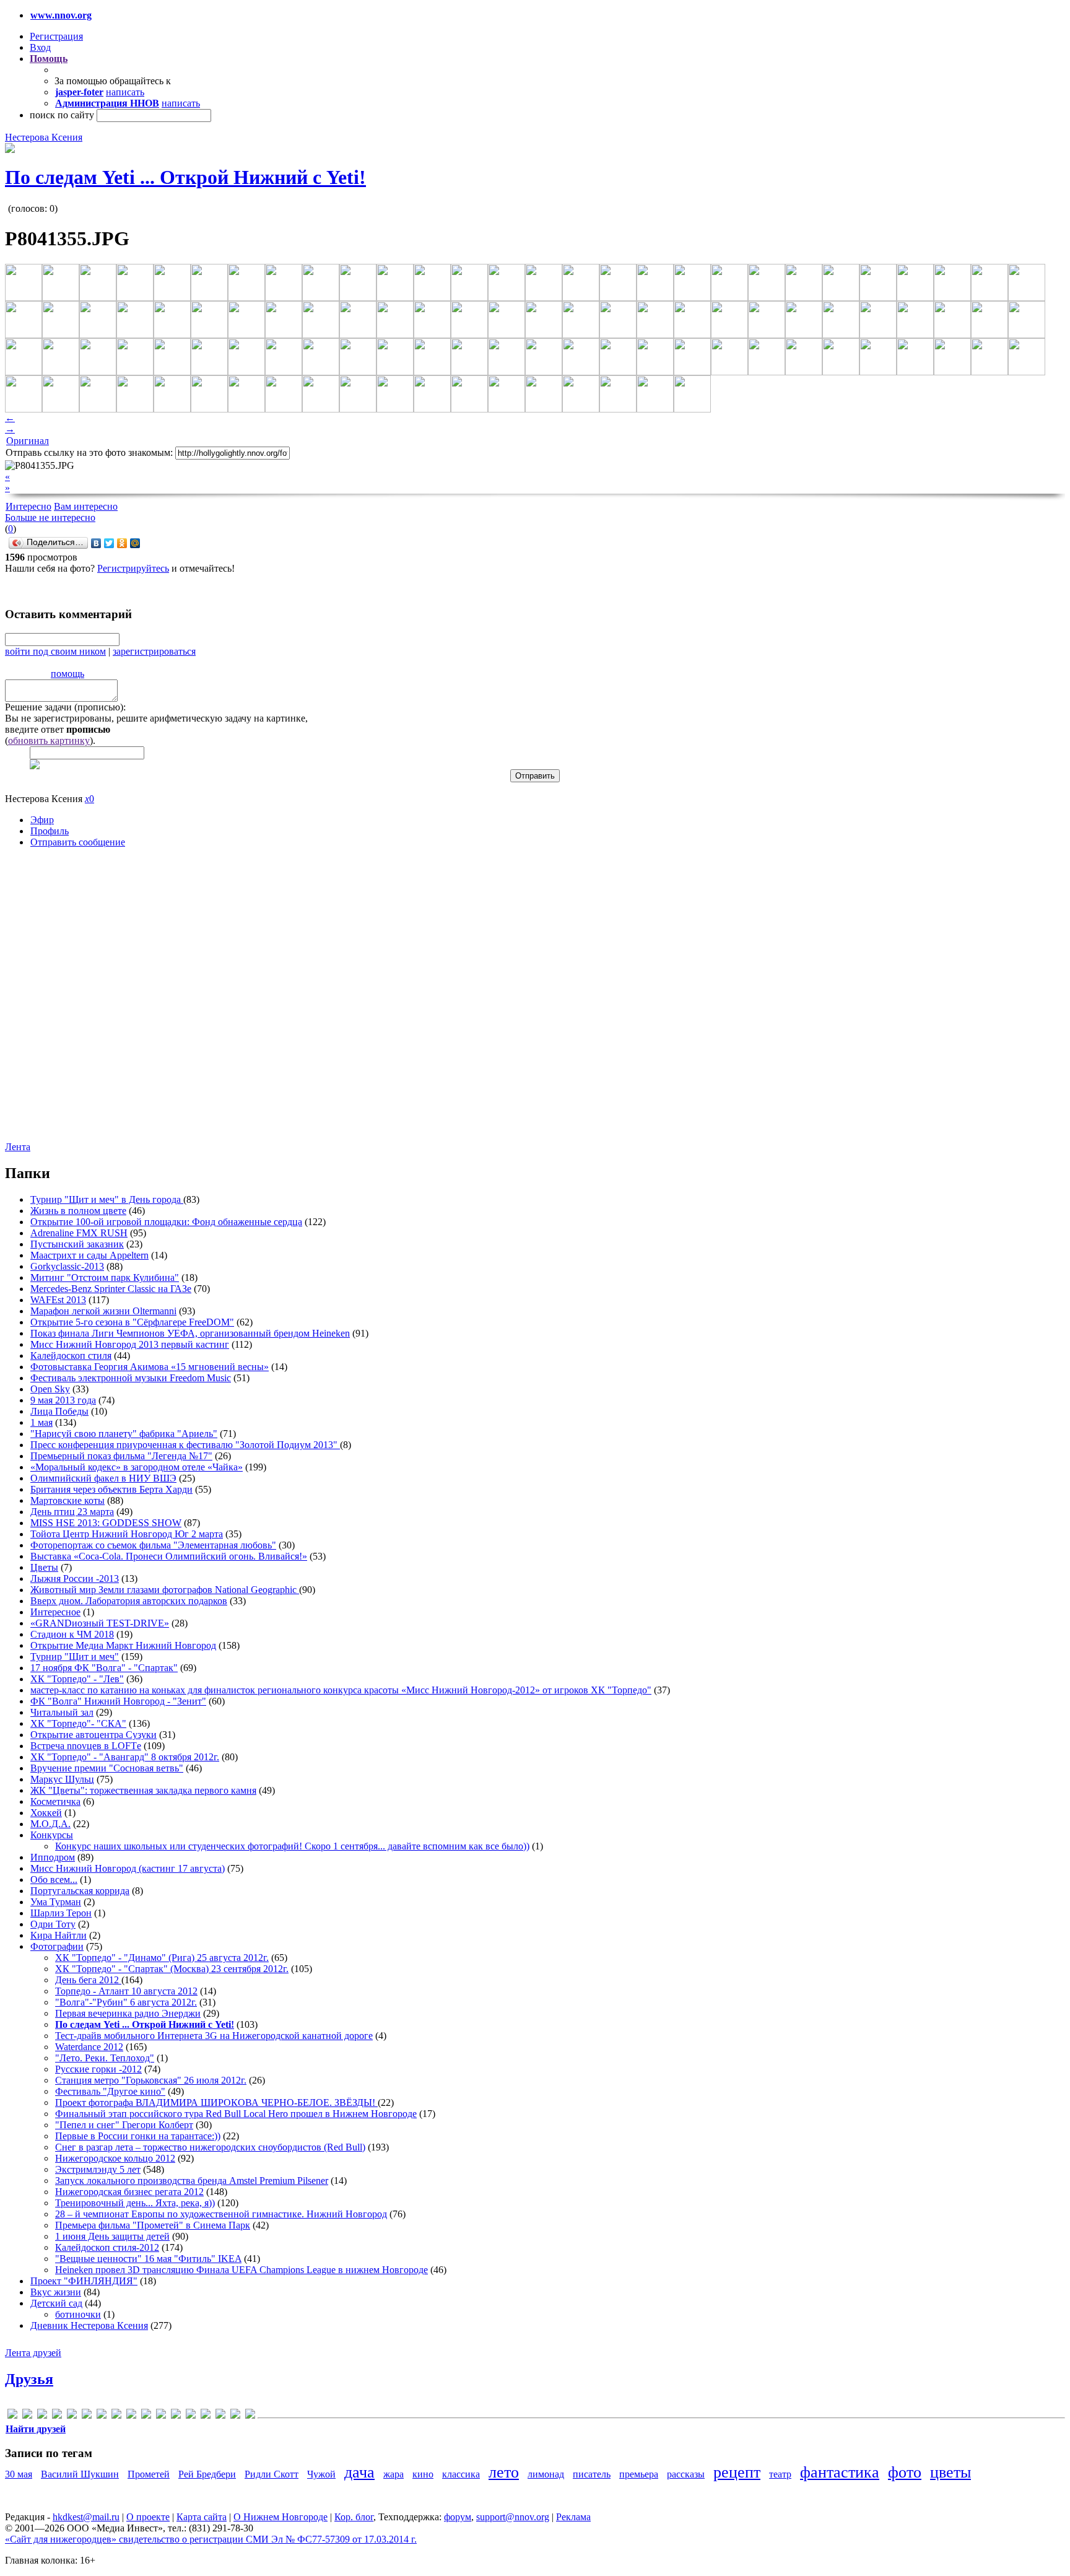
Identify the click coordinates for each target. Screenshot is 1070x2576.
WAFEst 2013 (58, 1300)
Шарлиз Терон (61, 1913)
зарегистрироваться (154, 651)
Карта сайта (202, 2517)
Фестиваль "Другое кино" (110, 2091)
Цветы (44, 1567)
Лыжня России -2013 (75, 1578)
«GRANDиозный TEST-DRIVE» (100, 1623)
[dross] (72, 2416)
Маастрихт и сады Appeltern (89, 1255)
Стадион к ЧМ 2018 (72, 1634)
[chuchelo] (42, 2416)
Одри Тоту (53, 1924)
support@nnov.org (513, 2517)
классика (461, 2474)
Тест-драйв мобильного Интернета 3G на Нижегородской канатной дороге (214, 2036)
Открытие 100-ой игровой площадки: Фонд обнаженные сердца (166, 1222)
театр (780, 2474)
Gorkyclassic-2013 (67, 1266)
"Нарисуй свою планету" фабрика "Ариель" (124, 1434)
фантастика (840, 2472)
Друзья (29, 2379)
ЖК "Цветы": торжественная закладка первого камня (143, 1790)
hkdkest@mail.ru (86, 2517)
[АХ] (191, 2416)
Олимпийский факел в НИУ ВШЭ (103, 1478)
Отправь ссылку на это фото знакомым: (89, 452)
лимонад (546, 2474)
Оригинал (28, 441)
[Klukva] (131, 2416)
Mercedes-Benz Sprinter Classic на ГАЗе (111, 1289)
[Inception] (102, 2416)
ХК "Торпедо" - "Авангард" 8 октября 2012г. (125, 1757)
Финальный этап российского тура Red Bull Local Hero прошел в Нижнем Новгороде (236, 2114)
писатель (592, 2474)
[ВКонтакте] (96, 543)
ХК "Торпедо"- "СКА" (78, 1723)
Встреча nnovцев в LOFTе (86, 1746)
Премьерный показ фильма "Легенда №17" (121, 1456)
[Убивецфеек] (235, 2416)
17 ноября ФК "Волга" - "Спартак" (104, 1668)
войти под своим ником (55, 651)
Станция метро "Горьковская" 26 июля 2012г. (151, 2080)
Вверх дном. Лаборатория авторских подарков (129, 1601)
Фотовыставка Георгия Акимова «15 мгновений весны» (150, 1367)
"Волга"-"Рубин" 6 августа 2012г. (126, 2002)
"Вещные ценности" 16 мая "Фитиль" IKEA (148, 2259)
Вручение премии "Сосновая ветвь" (107, 1768)
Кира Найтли (59, 1935)
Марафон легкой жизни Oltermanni (103, 1311)
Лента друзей (33, 2353)
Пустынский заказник (77, 1244)
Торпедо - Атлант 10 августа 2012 (126, 1991)
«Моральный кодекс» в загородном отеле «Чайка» (137, 1467)
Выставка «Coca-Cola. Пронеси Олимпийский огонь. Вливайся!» (169, 1556)
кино (423, 2474)
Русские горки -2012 (98, 2069)
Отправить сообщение (78, 842)
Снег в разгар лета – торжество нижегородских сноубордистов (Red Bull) (210, 2147)
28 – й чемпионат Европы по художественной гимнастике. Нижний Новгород (221, 2214)
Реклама (573, 2517)
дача (359, 2472)
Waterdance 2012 (89, 2047)
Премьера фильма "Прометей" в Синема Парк (153, 2225)
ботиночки (78, 2314)
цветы (950, 2472)
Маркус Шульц (62, 1779)
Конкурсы (52, 1835)
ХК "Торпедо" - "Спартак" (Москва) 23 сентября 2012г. (172, 1969)
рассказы (686, 2474)
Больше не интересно (50, 517)
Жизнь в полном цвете (78, 1211)
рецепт (737, 2472)
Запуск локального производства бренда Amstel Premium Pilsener (192, 2181)
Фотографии (57, 1946)
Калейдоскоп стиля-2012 (107, 2247)
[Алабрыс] (176, 2416)
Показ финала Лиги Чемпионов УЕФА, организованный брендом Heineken (190, 1333)
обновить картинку (49, 740)
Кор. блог (354, 2517)
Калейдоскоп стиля (71, 1356)
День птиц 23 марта (72, 1512)
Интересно (28, 506)
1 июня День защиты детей (112, 2236)
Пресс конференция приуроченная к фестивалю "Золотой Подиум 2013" (185, 1445)
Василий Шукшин (80, 2474)
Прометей (149, 2474)
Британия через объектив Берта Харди (111, 1489)
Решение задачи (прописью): (65, 707)
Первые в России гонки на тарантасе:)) (138, 2136)
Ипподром (53, 1857)
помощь (67, 674)
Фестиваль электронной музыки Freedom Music (131, 1378)
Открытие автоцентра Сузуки (94, 1735)
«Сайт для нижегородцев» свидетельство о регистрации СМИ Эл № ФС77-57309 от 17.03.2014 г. (211, 2539)
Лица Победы (59, 1411)
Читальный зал (62, 1712)
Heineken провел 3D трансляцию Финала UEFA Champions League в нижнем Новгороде (241, 2270)
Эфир (42, 820)
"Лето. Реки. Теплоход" (105, 2058)
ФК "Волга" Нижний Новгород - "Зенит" (118, 1701)
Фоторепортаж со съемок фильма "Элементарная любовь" (153, 1545)
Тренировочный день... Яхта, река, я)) (135, 2203)
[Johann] (116, 2416)
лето (504, 2472)
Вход (40, 47)
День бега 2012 (88, 1980)
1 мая (41, 1422)
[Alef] (12, 2416)
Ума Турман (56, 1902)
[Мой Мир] (135, 543)
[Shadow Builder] (161, 2416)
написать (125, 92)
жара (394, 2474)
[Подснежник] (220, 2416)
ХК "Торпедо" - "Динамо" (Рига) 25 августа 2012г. (162, 1958)
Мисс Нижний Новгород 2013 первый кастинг (130, 1344)
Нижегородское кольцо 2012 (115, 2158)
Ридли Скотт (272, 2474)
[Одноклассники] (122, 543)
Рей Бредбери (207, 2474)
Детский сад (56, 2303)
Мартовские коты (67, 1500)
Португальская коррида (80, 1891)
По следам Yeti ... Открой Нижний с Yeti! (185, 177)
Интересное (55, 1612)
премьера (639, 2474)
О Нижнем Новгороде (281, 2517)
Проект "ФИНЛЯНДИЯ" (84, 2281)
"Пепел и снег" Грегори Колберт (124, 2125)
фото (905, 2472)
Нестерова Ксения (44, 137)
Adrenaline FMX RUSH (79, 1233)
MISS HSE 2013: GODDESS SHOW (106, 1523)
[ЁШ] (250, 2416)
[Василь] (206, 2416)
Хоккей (46, 1813)
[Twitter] (109, 543)
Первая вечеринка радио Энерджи (128, 2013)
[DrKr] (57, 2416)
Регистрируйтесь (133, 568)
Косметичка (55, 1801)
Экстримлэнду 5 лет (98, 2169)
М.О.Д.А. (50, 1824)
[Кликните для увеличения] (10, 150)
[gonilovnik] (87, 2416)
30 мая (19, 2474)
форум (458, 2517)
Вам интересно (86, 506)
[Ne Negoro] (146, 2416)
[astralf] (27, 2416)
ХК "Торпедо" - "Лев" (77, 1679)
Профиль (50, 831)
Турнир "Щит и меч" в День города (107, 1199)
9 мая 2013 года (63, 1400)
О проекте (148, 2517)
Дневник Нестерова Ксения (89, 2325)
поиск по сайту (62, 115)
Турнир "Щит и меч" (75, 1657)
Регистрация (56, 36)
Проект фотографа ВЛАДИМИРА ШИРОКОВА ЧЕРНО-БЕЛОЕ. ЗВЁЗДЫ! (216, 2102)
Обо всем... (54, 1880)
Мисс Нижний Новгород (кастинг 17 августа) (128, 1868)
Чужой (321, 2474)
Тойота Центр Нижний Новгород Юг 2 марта (127, 1534)
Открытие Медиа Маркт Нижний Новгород (123, 1645)
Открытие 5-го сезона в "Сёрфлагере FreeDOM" (132, 1322)
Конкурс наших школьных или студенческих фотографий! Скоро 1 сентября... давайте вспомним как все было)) (292, 1846)
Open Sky (50, 1389)
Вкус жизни (56, 2292)
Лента (18, 1147)
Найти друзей (36, 2429)
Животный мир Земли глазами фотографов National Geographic (165, 1590)
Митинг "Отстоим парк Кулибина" (105, 1277)
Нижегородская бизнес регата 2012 (129, 2192)
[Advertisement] (79, 1004)
